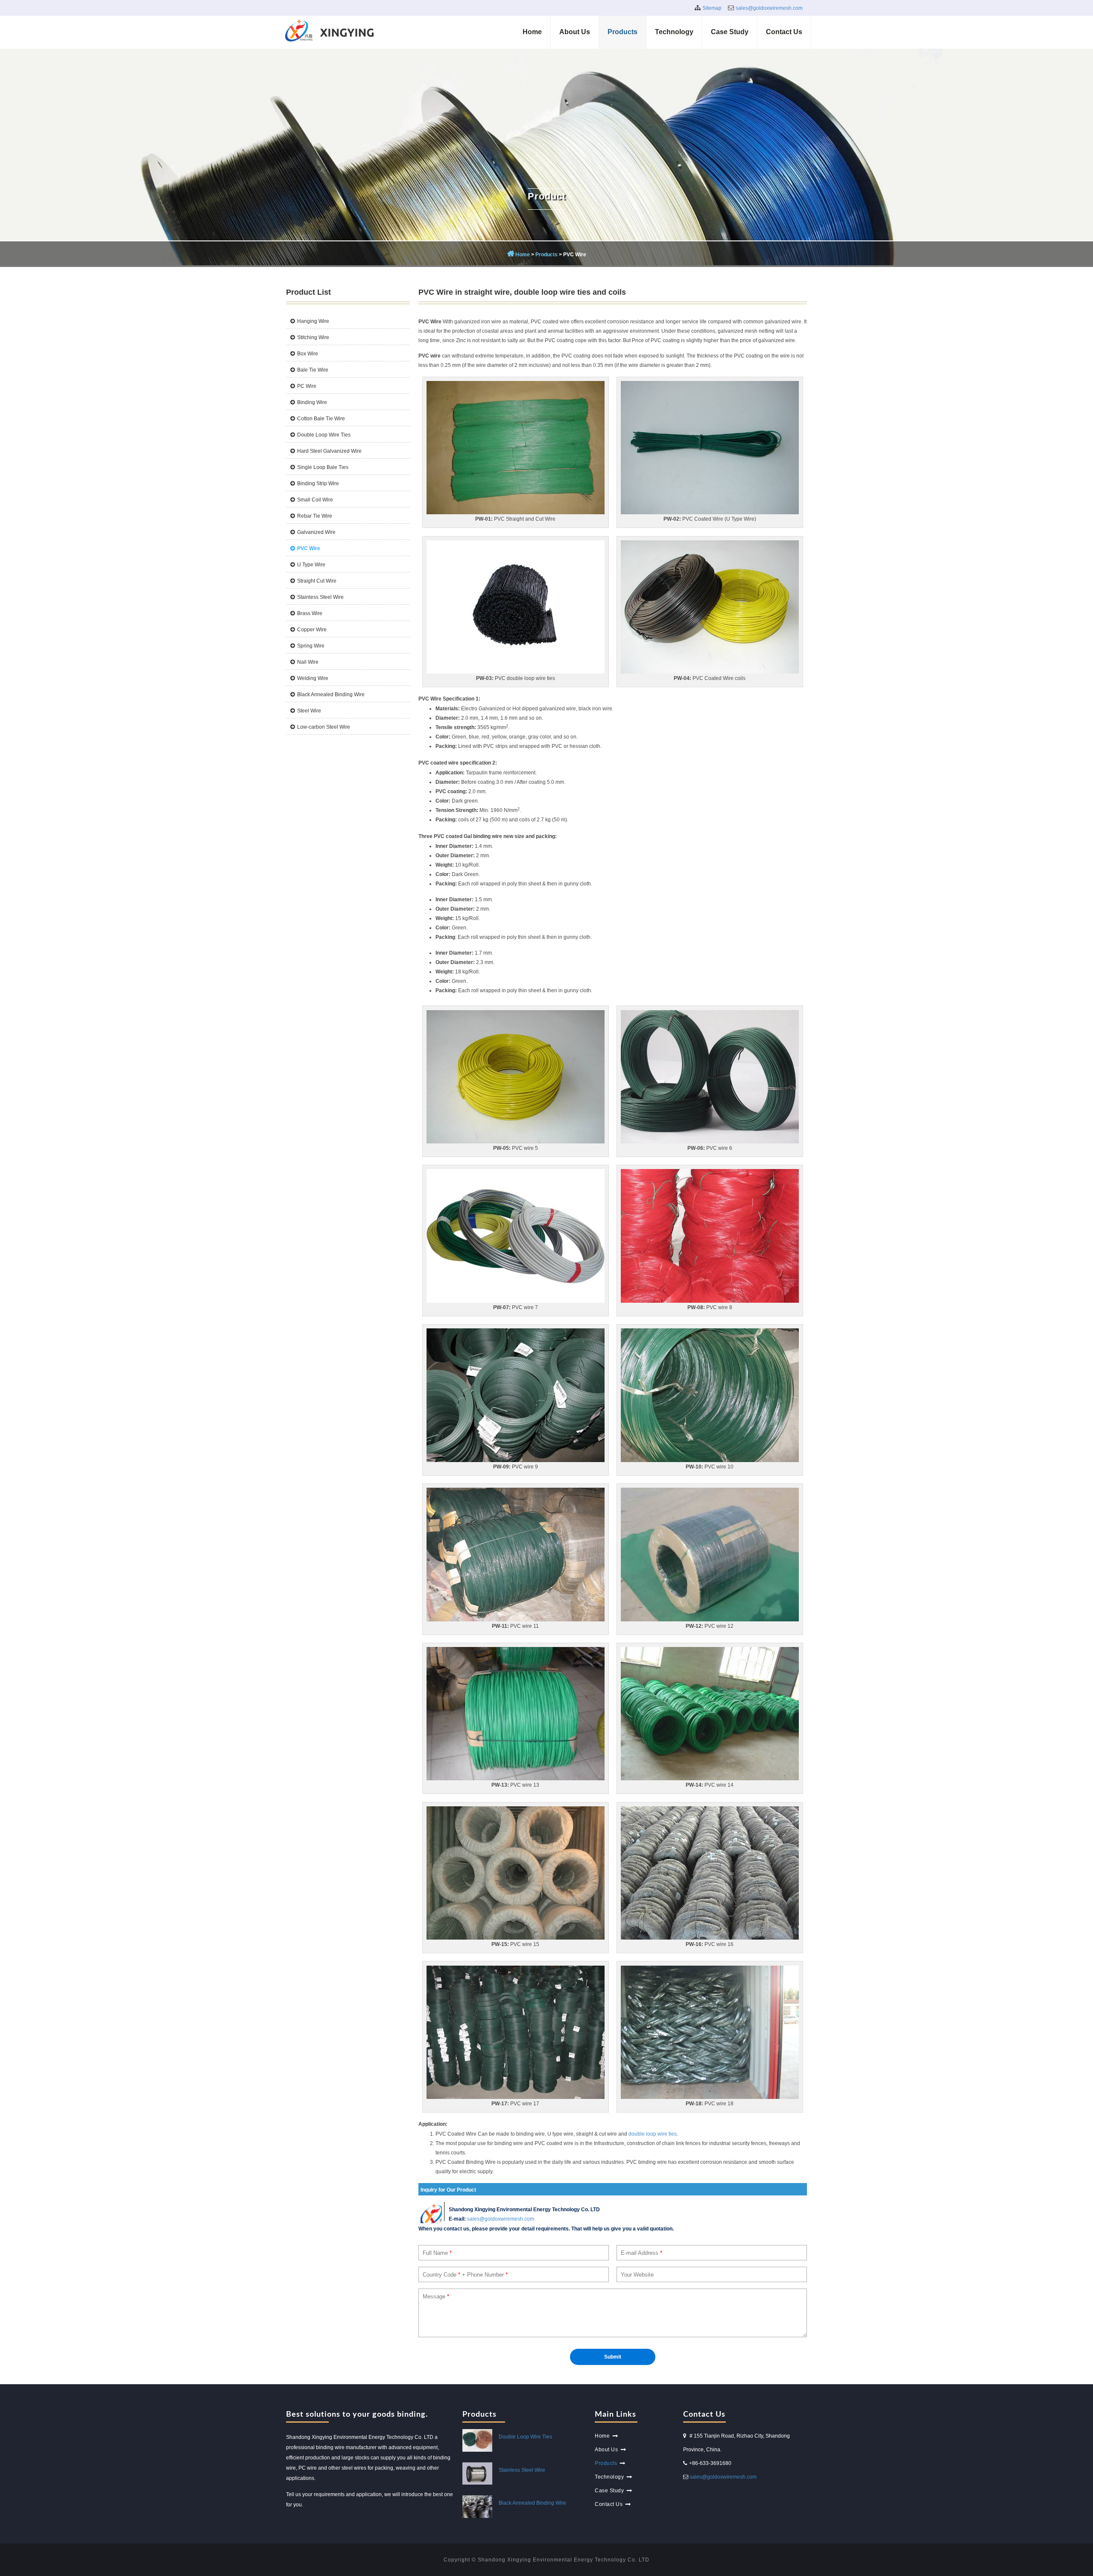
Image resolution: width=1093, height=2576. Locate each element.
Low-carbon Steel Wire (324, 727)
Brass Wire (310, 613)
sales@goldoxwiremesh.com (769, 8)
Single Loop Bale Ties (323, 467)
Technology (674, 32)
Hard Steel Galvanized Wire (329, 451)
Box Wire (308, 354)
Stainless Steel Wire (320, 597)
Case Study (730, 32)
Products (622, 32)
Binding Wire (312, 402)
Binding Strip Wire (318, 484)
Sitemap (712, 8)
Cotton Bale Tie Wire (321, 419)
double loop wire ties (653, 2134)
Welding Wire (313, 678)
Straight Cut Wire (317, 581)
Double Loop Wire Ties (324, 435)
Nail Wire (308, 662)
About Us (575, 32)
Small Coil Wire (315, 500)
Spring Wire (311, 646)
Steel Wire (309, 711)
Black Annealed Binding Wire (331, 695)
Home (532, 32)
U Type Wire (311, 565)
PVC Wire (309, 548)
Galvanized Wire (316, 532)
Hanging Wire (313, 321)
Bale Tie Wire (313, 370)
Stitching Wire (313, 337)
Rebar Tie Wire (315, 516)
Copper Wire (312, 630)
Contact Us (784, 32)
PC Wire (307, 386)
